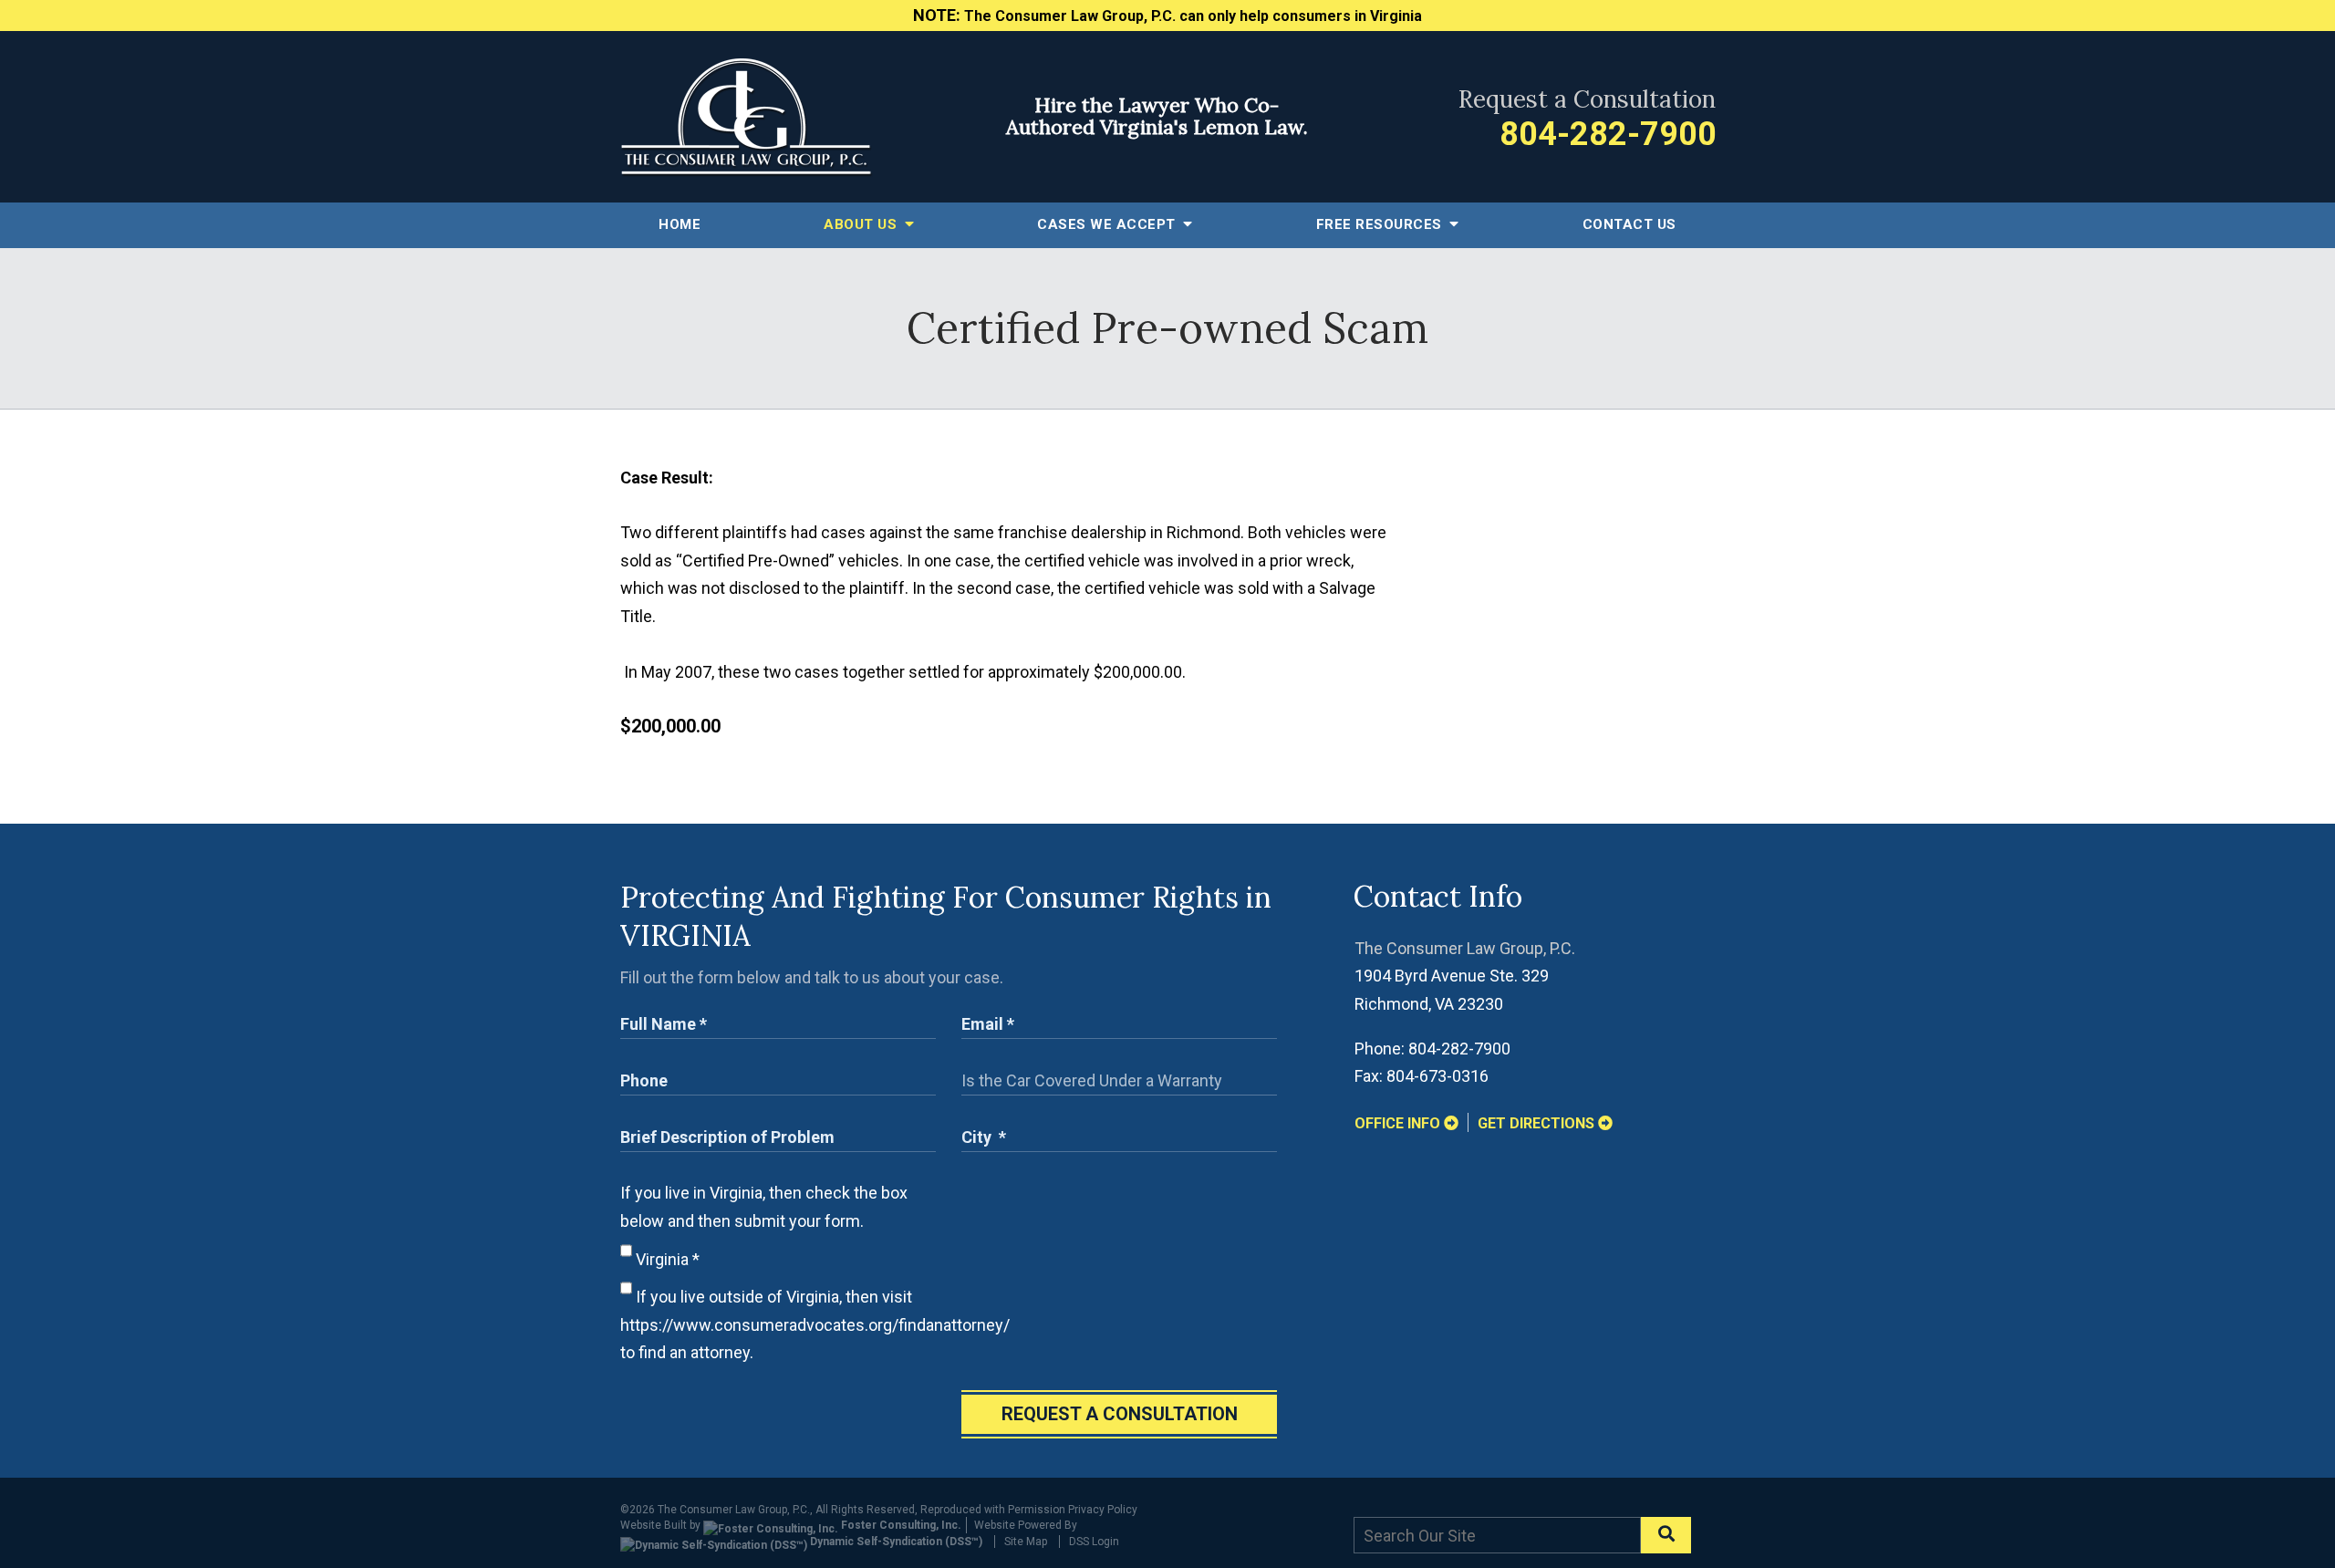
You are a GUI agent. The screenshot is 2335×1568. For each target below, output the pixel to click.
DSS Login (1094, 1542)
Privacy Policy (1103, 1510)
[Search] (1666, 1535)
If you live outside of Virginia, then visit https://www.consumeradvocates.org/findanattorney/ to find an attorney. (815, 1324)
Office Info (1399, 1123)
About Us (862, 224)
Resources (1381, 224)
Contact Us (1629, 224)
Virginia (666, 1259)
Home (680, 224)
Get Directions (1538, 1123)
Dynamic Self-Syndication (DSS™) (895, 1542)
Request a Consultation (1120, 1414)
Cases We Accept (1108, 224)
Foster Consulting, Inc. (900, 1525)
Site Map (1026, 1542)
